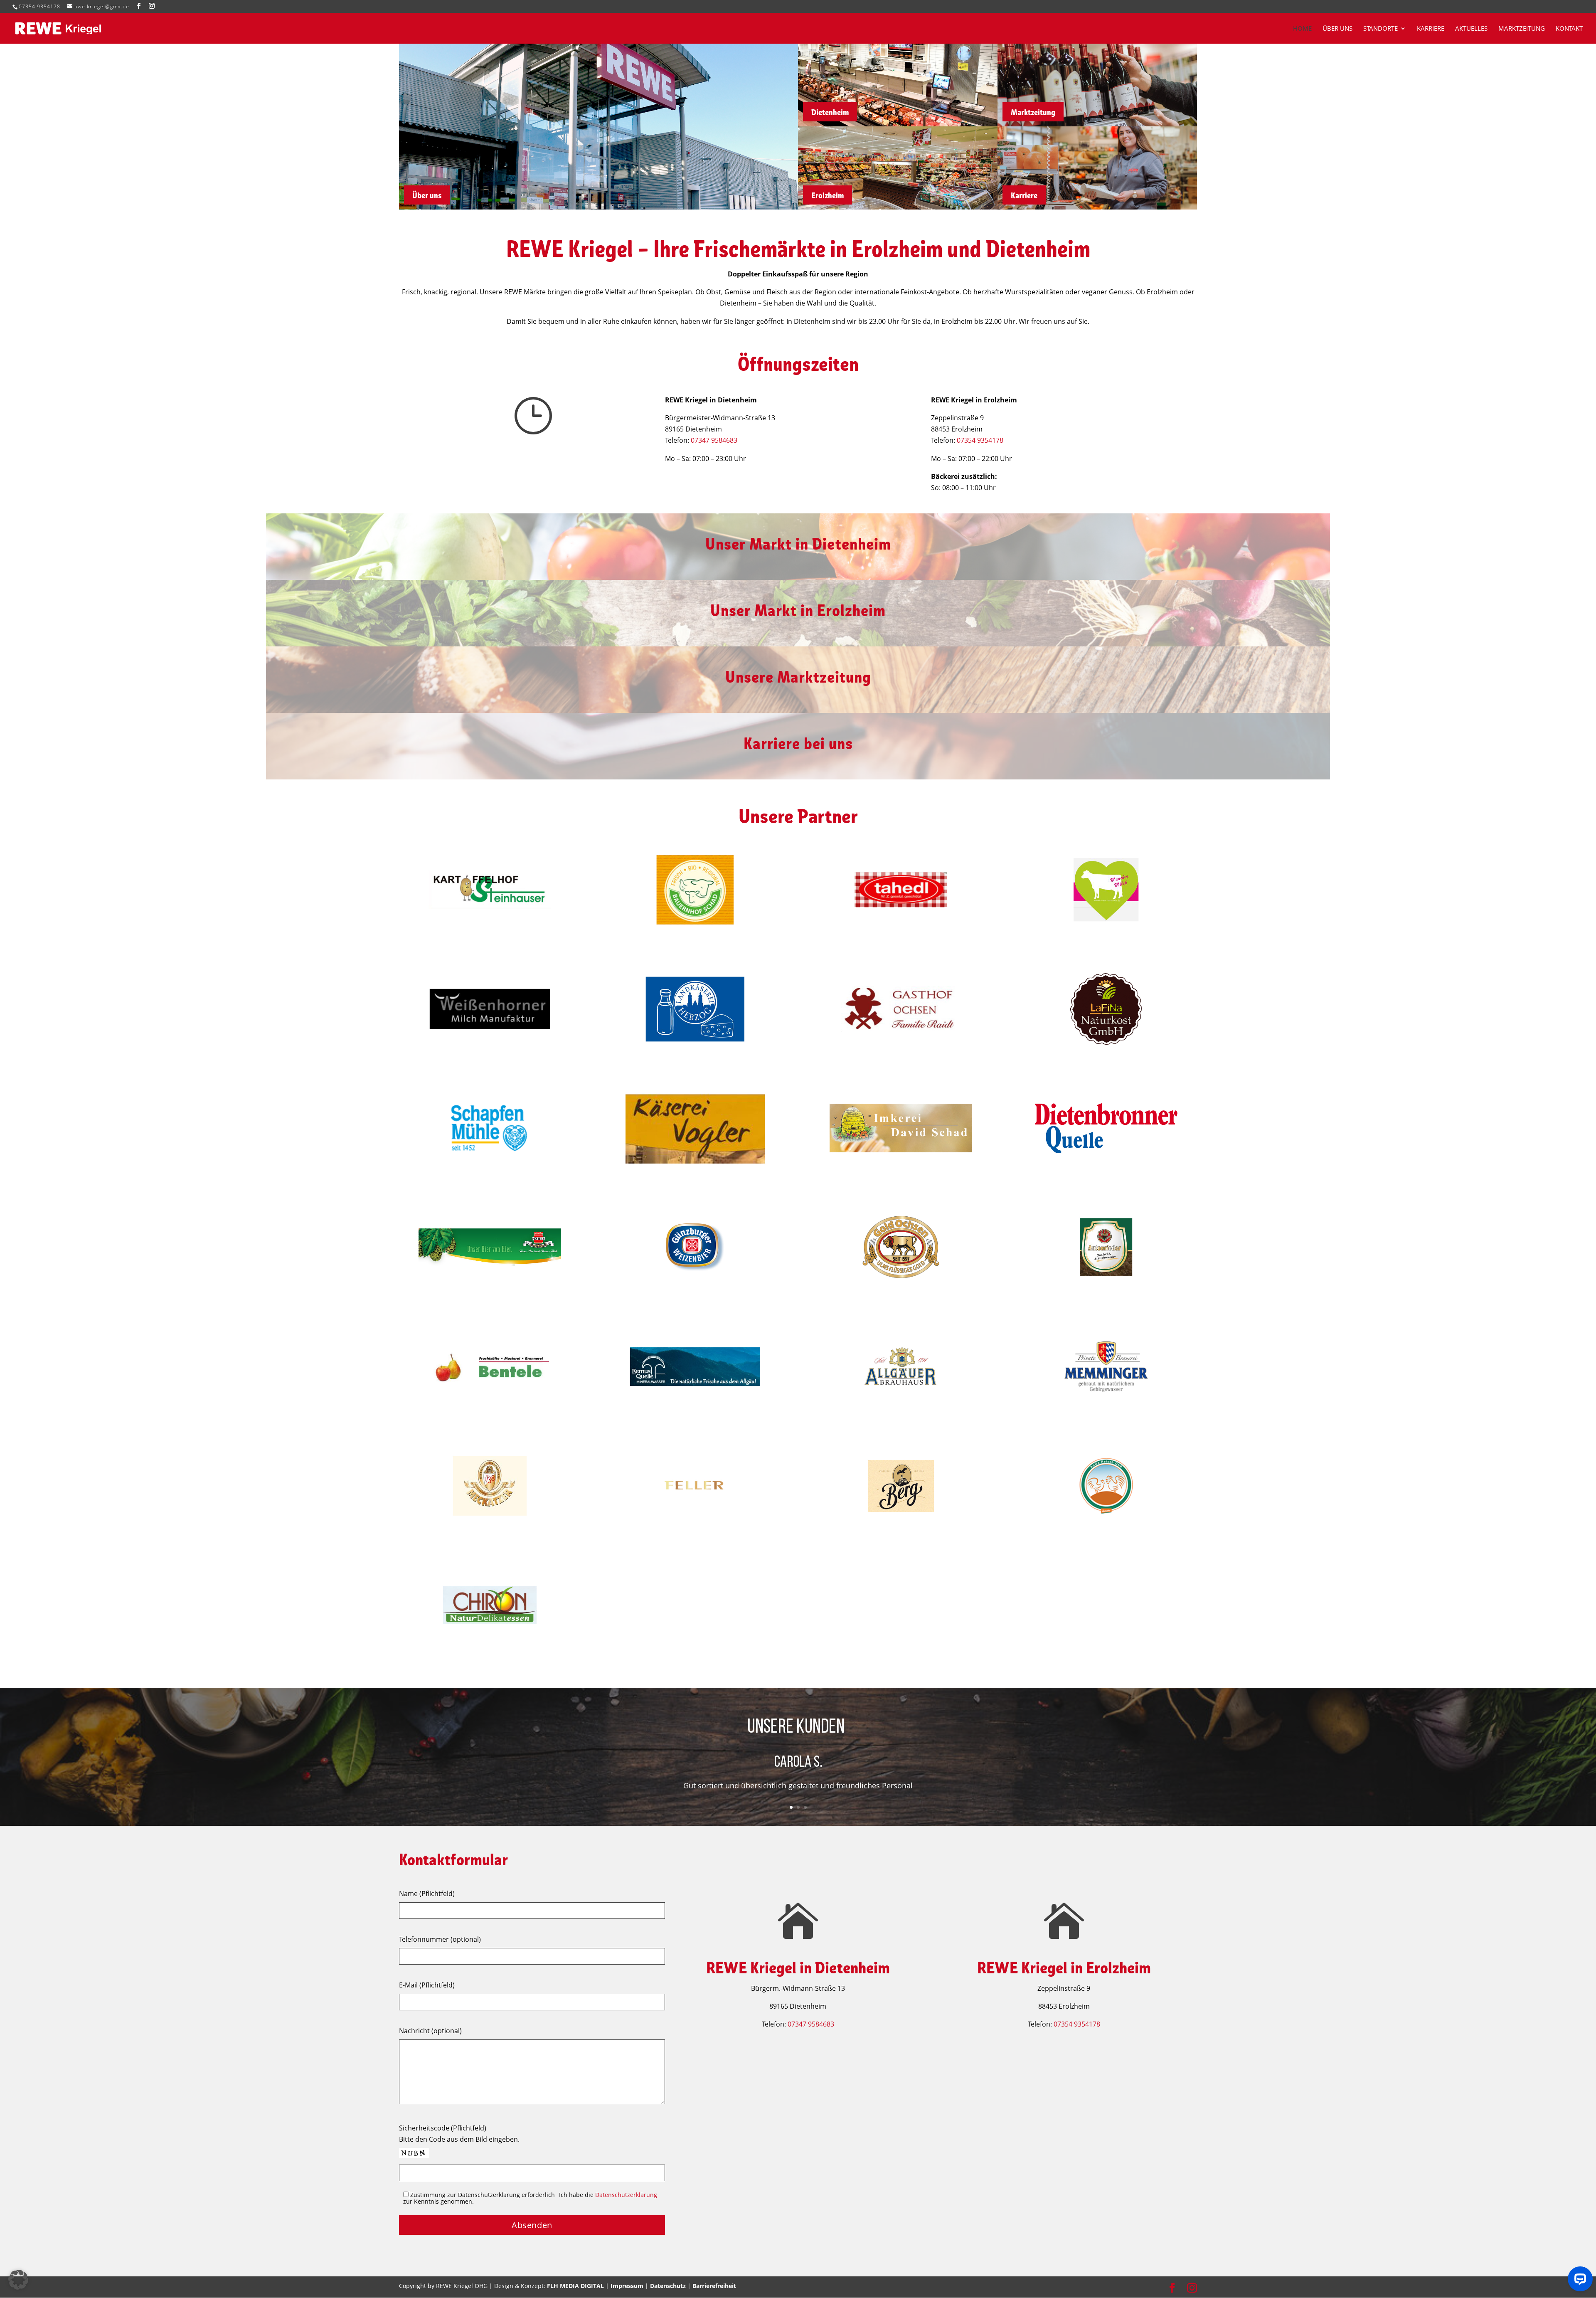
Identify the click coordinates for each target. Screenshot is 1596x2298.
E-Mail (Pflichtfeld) (427, 1985)
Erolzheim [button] (828, 195)
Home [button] (1302, 29)
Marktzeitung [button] (1522, 29)
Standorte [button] (1380, 29)
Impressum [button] (627, 2286)
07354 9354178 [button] (39, 6)
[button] (139, 6)
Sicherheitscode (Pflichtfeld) (443, 2128)
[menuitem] (1307, 35)
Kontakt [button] (1569, 29)
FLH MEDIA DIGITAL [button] (575, 2286)
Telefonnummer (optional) (440, 1939)
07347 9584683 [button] (714, 440)
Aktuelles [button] (1471, 29)
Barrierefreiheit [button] (714, 2286)
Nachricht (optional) (430, 2031)
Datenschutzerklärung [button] (626, 2195)
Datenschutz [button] (668, 2286)
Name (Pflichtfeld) (427, 1894)
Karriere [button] (1431, 29)
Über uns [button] (1337, 29)
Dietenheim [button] (830, 112)
